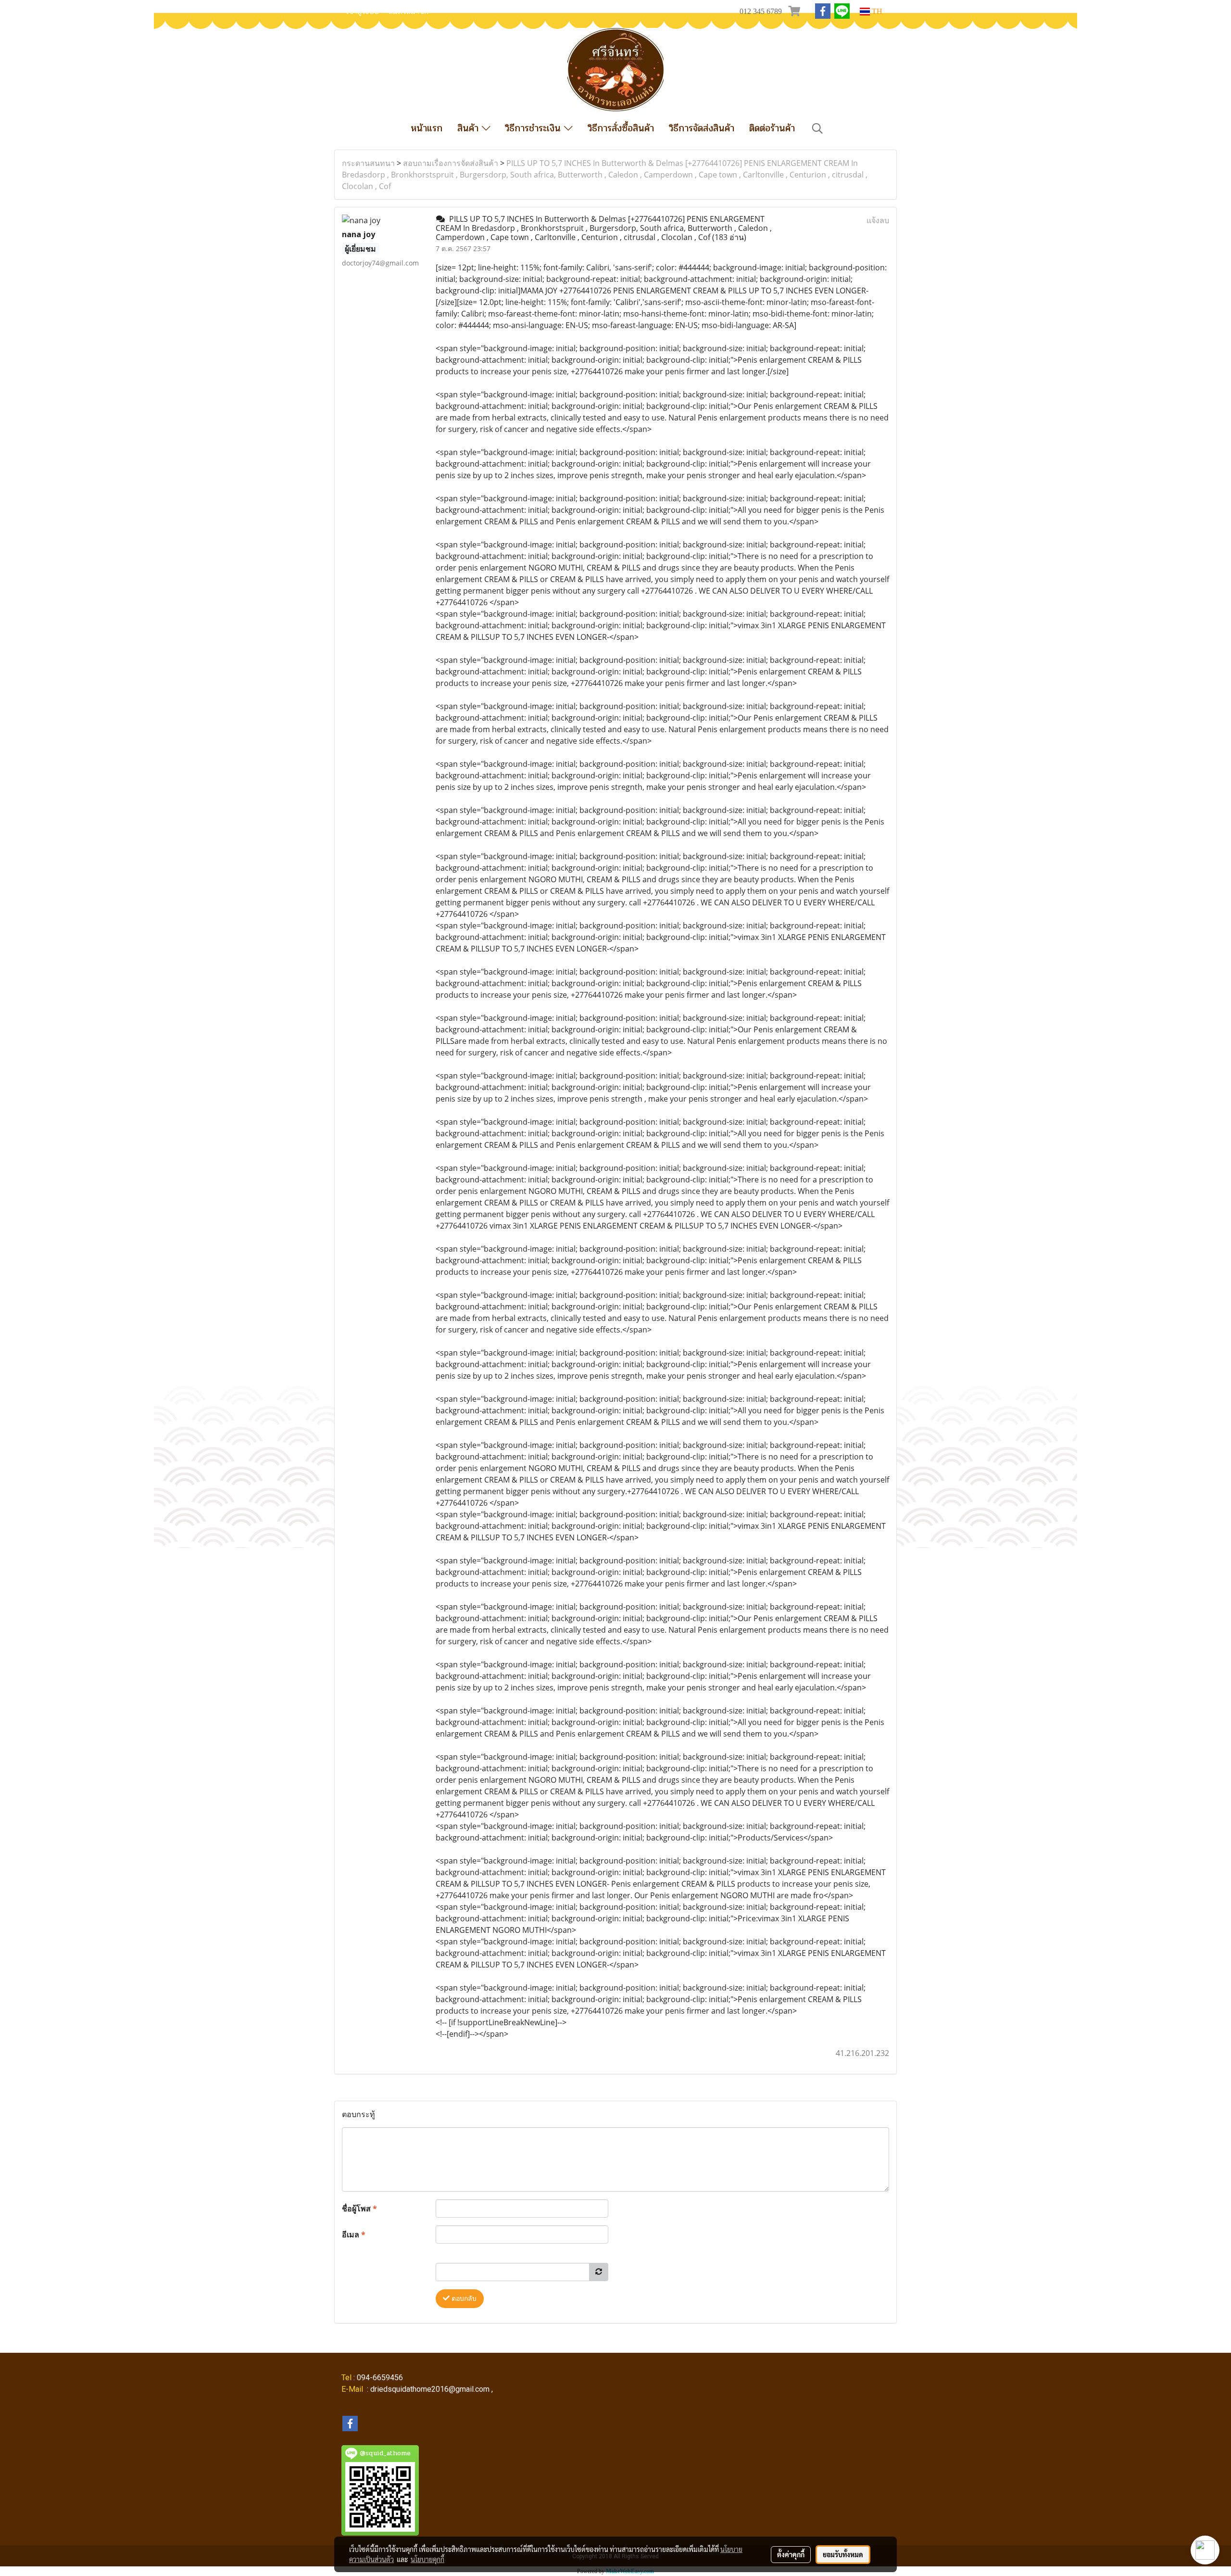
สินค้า (470, 128)
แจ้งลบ (878, 220)
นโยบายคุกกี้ (427, 2559)
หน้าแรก (427, 128)
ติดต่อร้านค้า (772, 128)
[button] (817, 128)
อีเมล (354, 2234)
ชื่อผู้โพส (359, 2208)
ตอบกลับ (463, 2299)
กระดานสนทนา (368, 163)
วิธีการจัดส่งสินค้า (702, 128)
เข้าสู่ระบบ (363, 12)
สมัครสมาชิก (408, 12)
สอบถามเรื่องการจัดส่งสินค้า (451, 163)
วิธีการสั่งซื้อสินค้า (621, 128)
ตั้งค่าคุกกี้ (791, 2554)
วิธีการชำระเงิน (534, 128)
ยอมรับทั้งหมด (843, 2554)
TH (876, 11)
